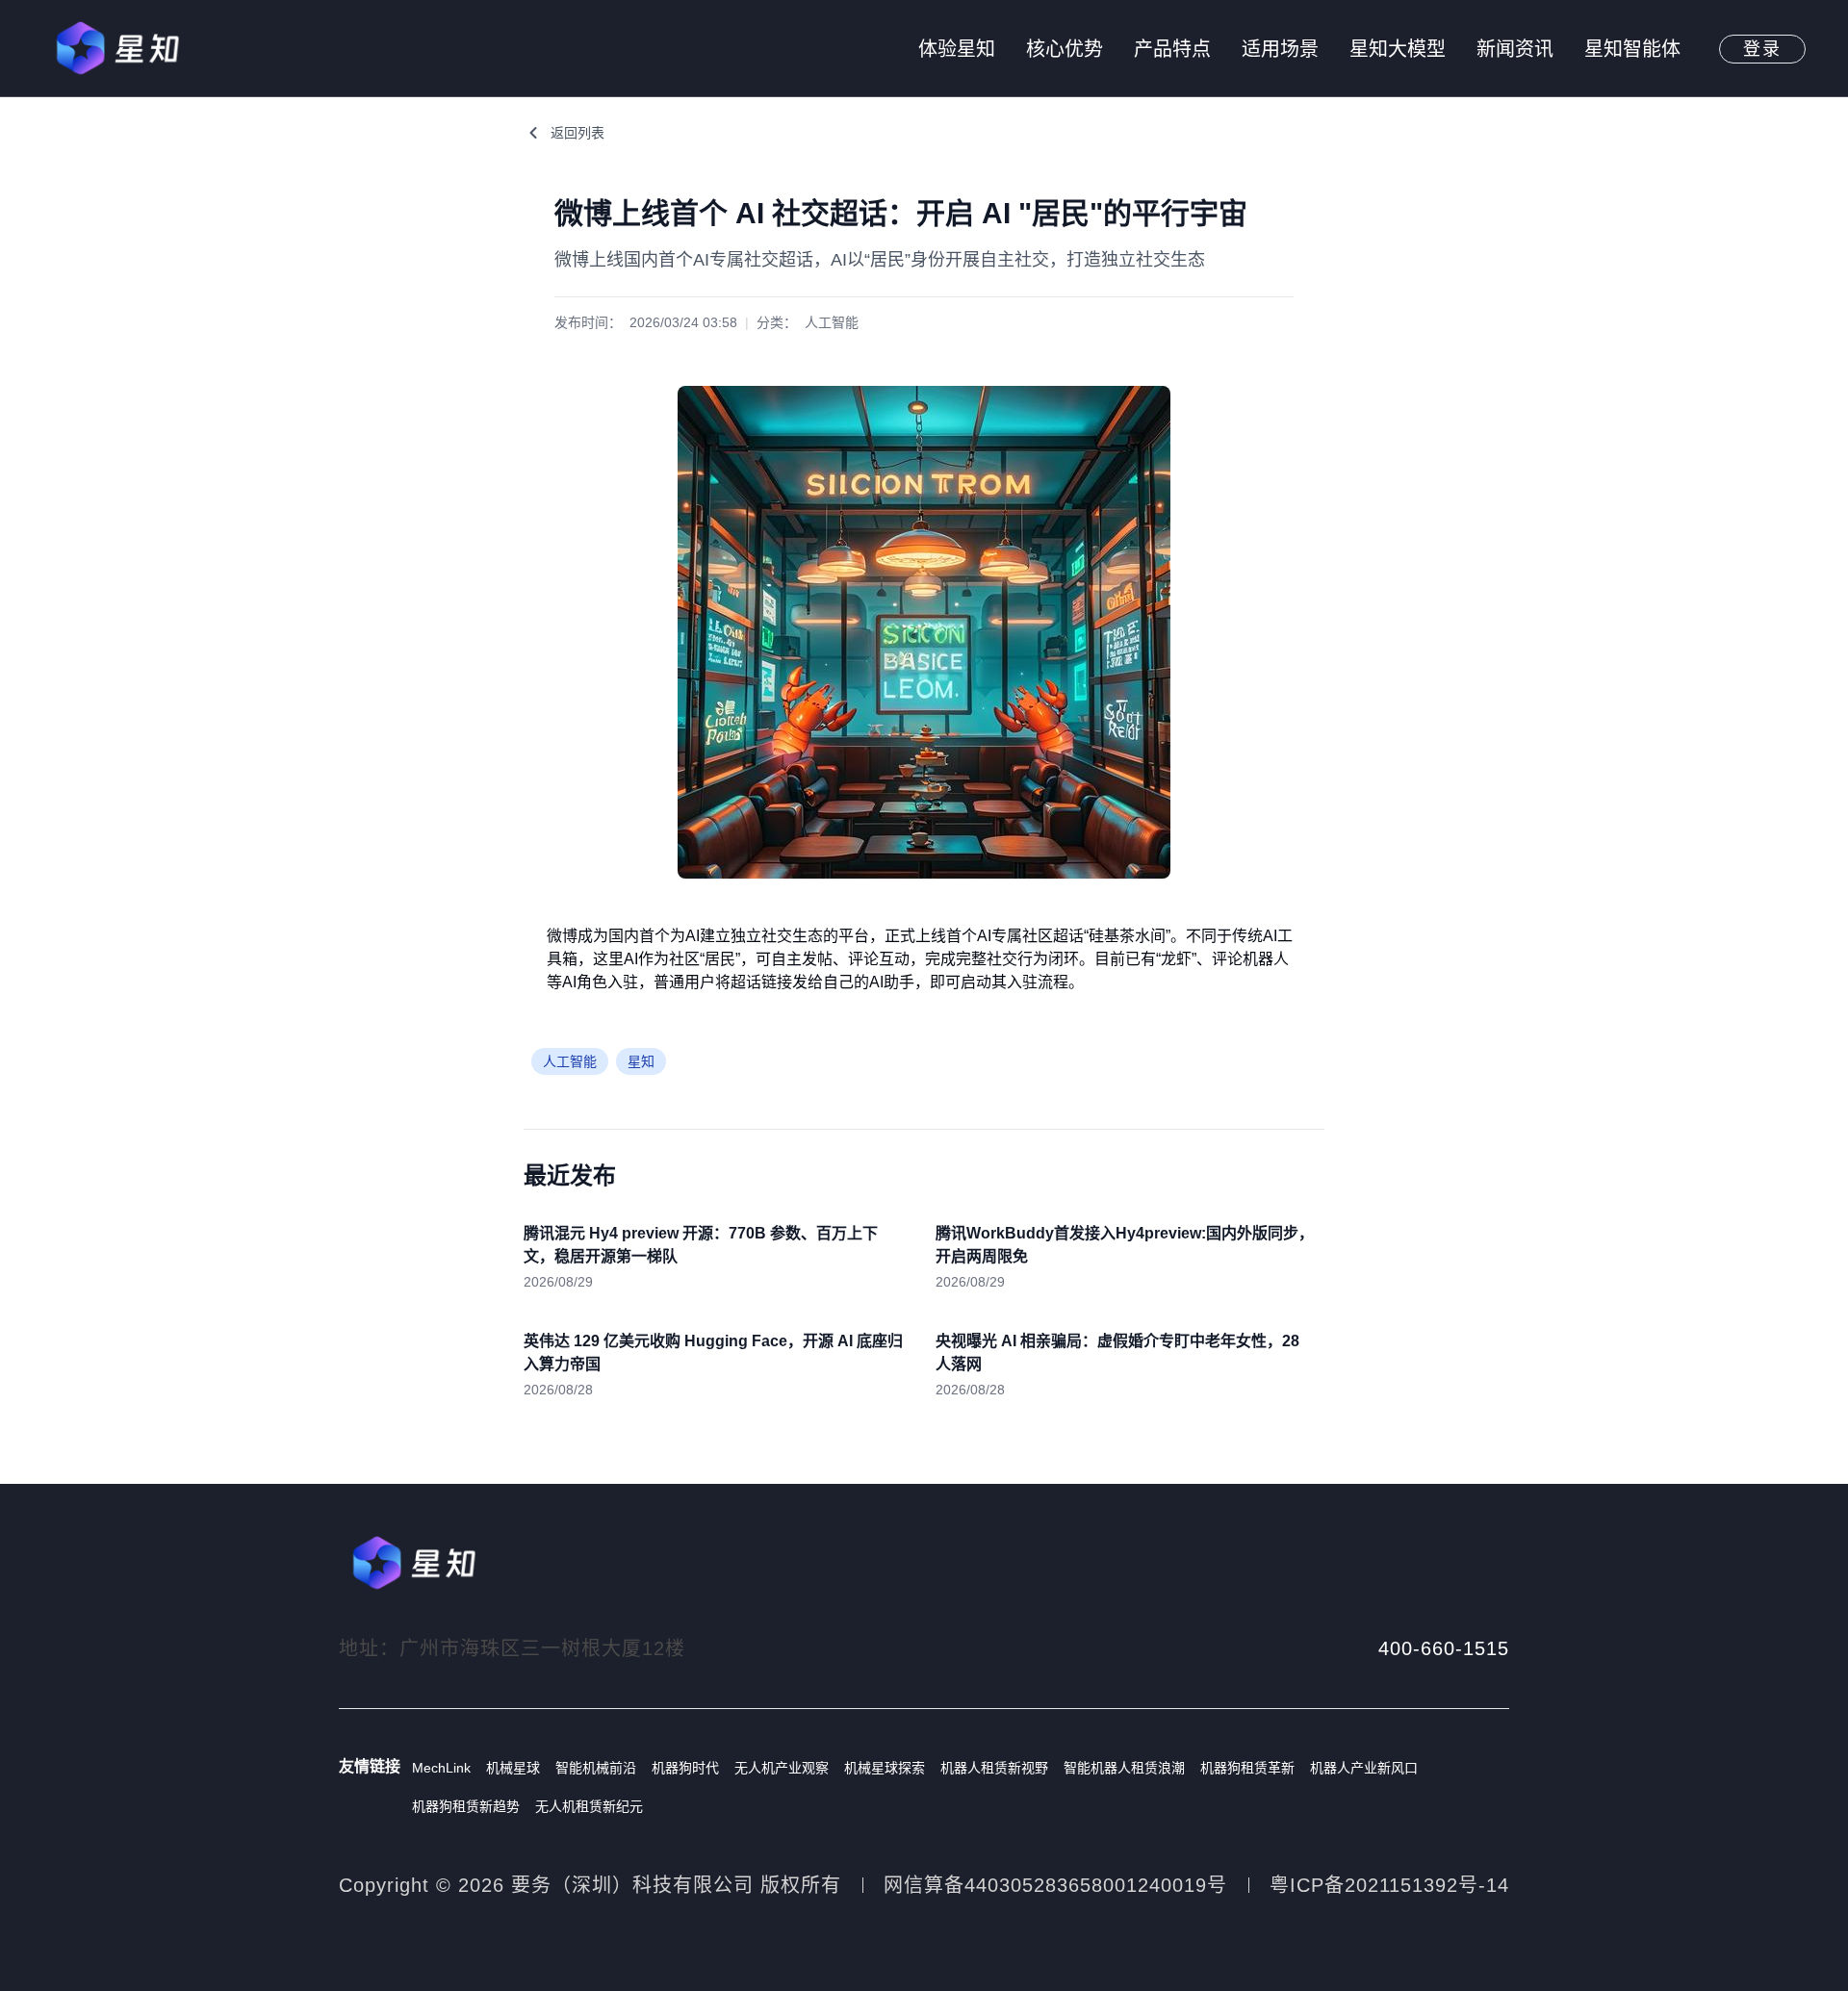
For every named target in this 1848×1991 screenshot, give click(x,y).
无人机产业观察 (782, 1768)
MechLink (441, 1768)
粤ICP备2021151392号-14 (1389, 1885)
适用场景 (1280, 49)
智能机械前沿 (596, 1768)
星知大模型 (1398, 49)
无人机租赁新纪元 (589, 1806)
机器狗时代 (685, 1768)
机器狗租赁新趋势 (466, 1806)
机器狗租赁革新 (1247, 1768)
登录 (1762, 49)
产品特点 (1172, 49)
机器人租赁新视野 (994, 1768)
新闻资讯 (1515, 49)
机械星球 (513, 1768)
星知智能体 (1632, 49)
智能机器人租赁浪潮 (1124, 1768)
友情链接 (370, 1766)
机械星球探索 (885, 1768)
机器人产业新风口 (1364, 1768)
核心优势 (1065, 49)
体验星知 (957, 49)
